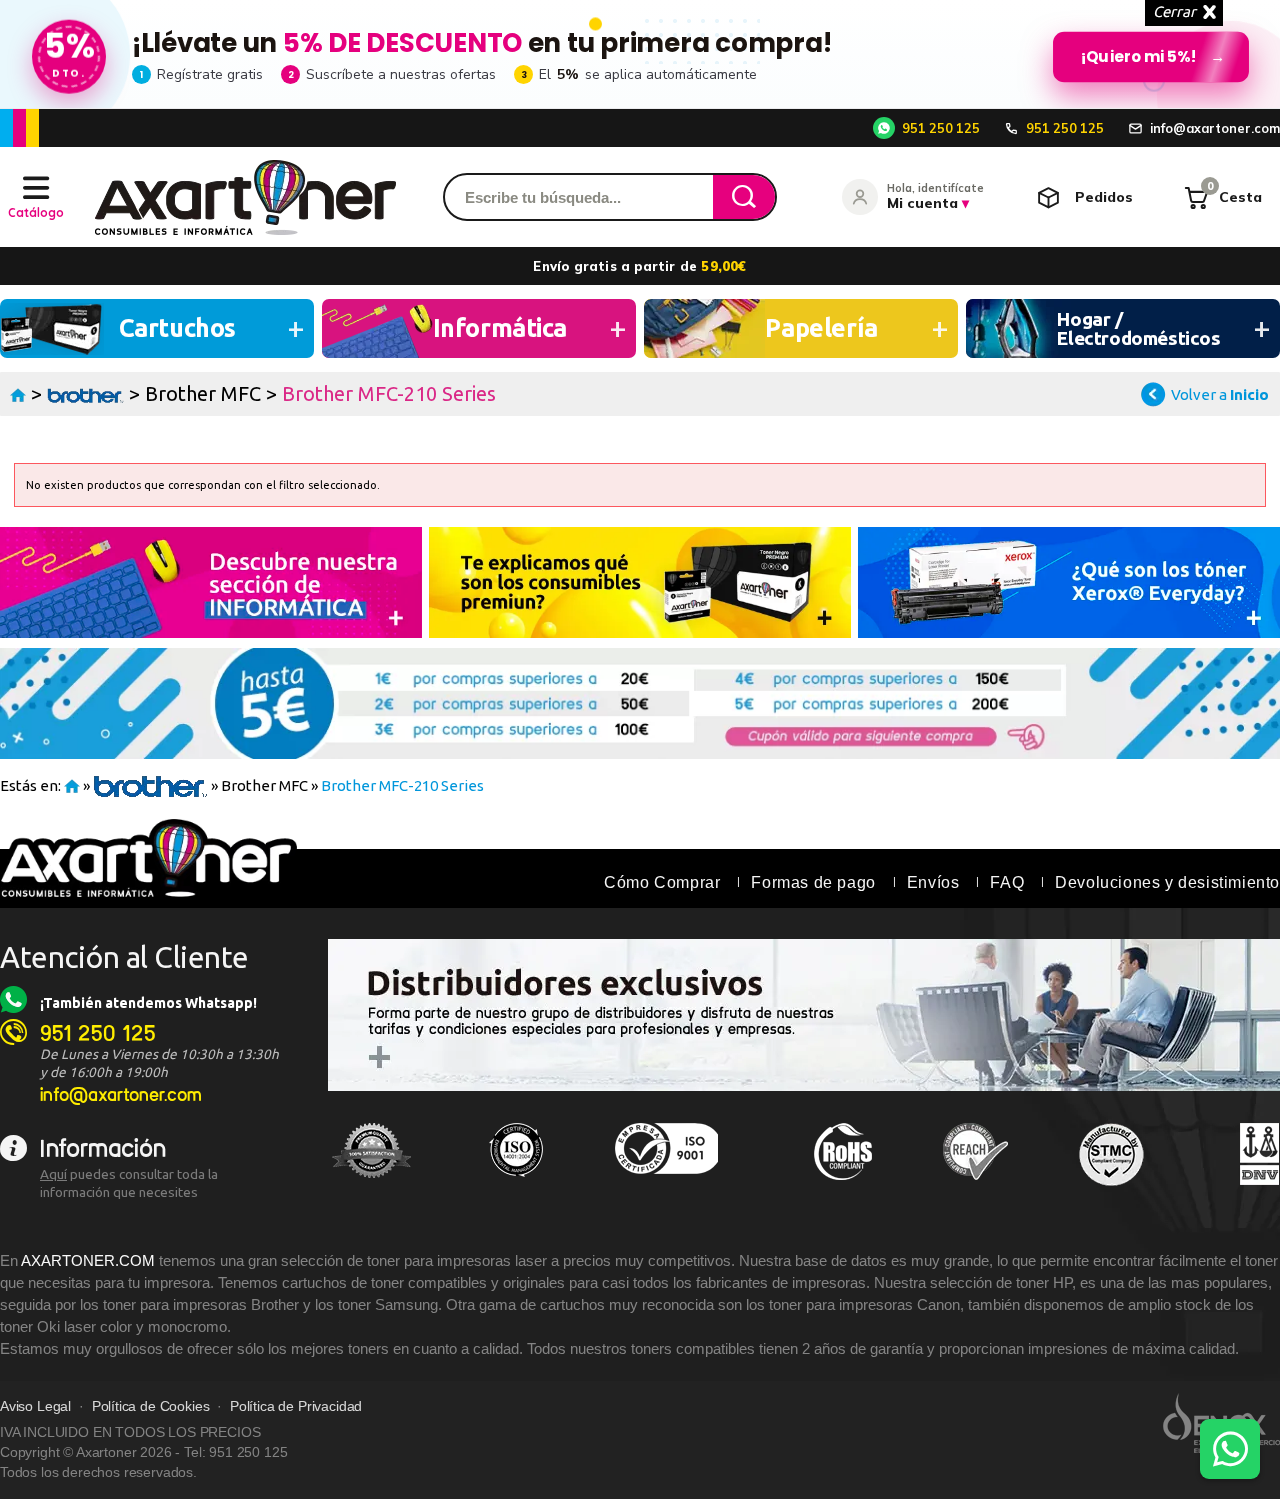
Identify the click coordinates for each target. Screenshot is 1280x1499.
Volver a (1220, 394)
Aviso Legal (35, 1406)
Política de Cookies (151, 1406)
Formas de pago (813, 882)
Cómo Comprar (662, 882)
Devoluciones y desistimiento (1167, 882)
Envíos (933, 882)
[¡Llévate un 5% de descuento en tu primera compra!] (640, 54)
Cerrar (1174, 11)
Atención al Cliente (124, 957)
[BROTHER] (85, 393)
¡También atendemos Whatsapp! (148, 1003)
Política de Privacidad (296, 1406)
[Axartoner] (245, 197)
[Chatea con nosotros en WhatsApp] (1230, 1449)
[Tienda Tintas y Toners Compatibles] (18, 393)
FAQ (1007, 882)
